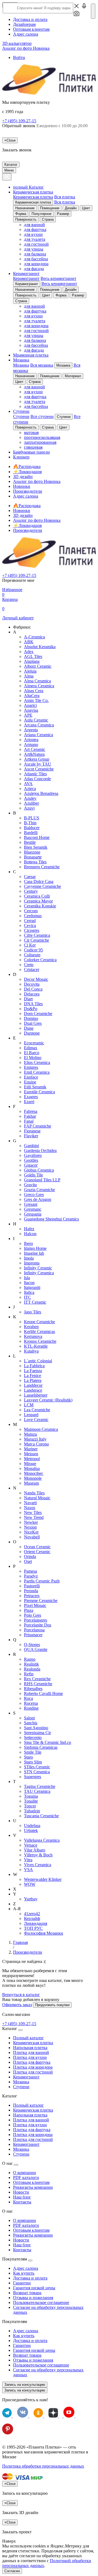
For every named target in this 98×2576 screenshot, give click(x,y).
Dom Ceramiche (38, 1014)
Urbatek (31, 1830)
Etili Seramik (35, 1087)
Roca (28, 1698)
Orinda (30, 1556)
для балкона (35, 254)
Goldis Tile (33, 1175)
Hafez (29, 1229)
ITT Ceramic (35, 1302)
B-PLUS (32, 818)
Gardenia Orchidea (40, 1150)
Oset (28, 1561)
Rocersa (31, 1703)
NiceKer (31, 1532)
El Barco (32, 1053)
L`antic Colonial (38, 1361)
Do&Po (31, 1009)
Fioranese (32, 1131)
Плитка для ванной (31, 2052)
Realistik (31, 1664)
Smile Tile (33, 1752)
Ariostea (31, 740)
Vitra (28, 1860)
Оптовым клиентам (31, 29)
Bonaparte (33, 857)
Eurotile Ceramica (39, 1092)
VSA (28, 1870)
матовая (31, 433)
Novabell (32, 1537)
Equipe (30, 1082)
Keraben (31, 1327)
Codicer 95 (33, 950)
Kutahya (31, 1351)
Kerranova (33, 1336)
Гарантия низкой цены (34, 2288)
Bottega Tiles (35, 862)
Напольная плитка (30, 2048)
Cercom (31, 911)
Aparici (30, 705)
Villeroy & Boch (38, 1855)
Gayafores (33, 1155)
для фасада (34, 269)
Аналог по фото (26, 48)
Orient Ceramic (37, 1552)
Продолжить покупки (52, 2005)
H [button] (15, 1224)
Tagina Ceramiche (40, 1786)
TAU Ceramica (37, 1791)
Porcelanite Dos (38, 1625)
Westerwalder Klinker (43, 1879)
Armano (31, 744)
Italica (29, 1292)
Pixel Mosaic (35, 1605)
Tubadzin (32, 1811)
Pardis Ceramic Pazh (42, 1581)
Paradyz (31, 1576)
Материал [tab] (73, 376)
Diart (28, 999)
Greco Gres (34, 1195)
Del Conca (33, 989)
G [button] (15, 1141)
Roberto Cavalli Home (43, 1693)
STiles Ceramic (37, 1767)
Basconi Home (37, 837)
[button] (76, 15)
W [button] (15, 1874)
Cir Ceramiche (36, 940)
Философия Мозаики (44, 1933)
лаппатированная (40, 442)
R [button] (15, 1654)
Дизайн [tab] (71, 208)
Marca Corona (36, 1444)
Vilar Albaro (35, 1850)
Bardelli (31, 833)
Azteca (30, 789)
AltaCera (32, 696)
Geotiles (31, 1160)
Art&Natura (34, 754)
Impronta (32, 1263)
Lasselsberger (36, 1395)
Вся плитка (65, 197)
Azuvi (29, 808)
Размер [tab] (63, 214)
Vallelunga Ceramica (42, 1840)
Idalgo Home (35, 1248)
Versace (31, 1845)
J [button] (14, 1307)
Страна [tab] (48, 219)
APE (28, 715)
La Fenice (33, 1376)
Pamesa (30, 1571)
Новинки (22, 486)
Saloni (29, 1718)
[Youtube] (69, 2416)
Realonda (32, 1669)
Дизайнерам (24, 24)
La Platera (33, 1380)
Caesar (30, 877)
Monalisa (32, 1468)
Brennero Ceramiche (42, 867)
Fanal (29, 1121)
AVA (28, 784)
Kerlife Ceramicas (39, 1331)
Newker (31, 1522)
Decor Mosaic (36, 979)
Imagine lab (34, 1253)
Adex (29, 652)
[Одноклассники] (39, 2416)
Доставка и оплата (30, 19)
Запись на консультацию (25, 2385)
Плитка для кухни (30, 2057)
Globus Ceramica (39, 1170)
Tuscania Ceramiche (41, 1816)
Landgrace (33, 1390)
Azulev (30, 798)
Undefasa (32, 1826)
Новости (21, 2192)
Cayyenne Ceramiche (42, 886)
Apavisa (31, 710)
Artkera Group (37, 759)
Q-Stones (32, 1645)
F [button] (14, 1106)
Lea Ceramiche (37, 1410)
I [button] (14, 1239)
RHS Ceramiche (38, 1684)
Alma (29, 676)
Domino (31, 1018)
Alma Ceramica (37, 681)
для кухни (33, 234)
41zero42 (32, 1914)
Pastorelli (32, 1586)
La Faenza (33, 1371)
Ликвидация (36, 1923)
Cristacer (32, 969)
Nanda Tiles (34, 1493)
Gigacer (31, 1165)
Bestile (30, 842)
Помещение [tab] (50, 208)
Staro (28, 1757)
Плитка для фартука (32, 2062)
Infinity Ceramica (39, 1273)
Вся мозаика (42, 365)
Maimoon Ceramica (41, 1429)
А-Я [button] (17, 1909)
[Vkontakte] (23, 2416)
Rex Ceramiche (37, 1679)
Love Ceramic (36, 1420)
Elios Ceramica (37, 1062)
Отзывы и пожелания (33, 2298)
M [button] (15, 1424)
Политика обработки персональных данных (43, 2466)
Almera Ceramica (39, 686)
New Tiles (33, 1512)
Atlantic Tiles (35, 774)
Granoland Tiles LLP (42, 1180)
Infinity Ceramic (38, 1268)
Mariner (31, 1449)
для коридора (36, 264)
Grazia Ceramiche (39, 1190)
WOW (30, 1884)
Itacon (29, 1283)
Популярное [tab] (42, 214)
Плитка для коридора (33, 2067)
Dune (29, 1028)
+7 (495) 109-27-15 (19, 121)
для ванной (34, 225)
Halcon (30, 1234)
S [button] (14, 1713)
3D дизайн (23, 477)
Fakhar (30, 1116)
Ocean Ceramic (37, 1547)
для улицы (34, 249)
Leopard (31, 1415)
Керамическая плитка (33, 192)
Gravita (30, 1185)
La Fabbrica (34, 1366)
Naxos (30, 1508)
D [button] (15, 974)
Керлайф (32, 1918)
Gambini (31, 1146)
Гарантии (22, 2283)
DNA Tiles (33, 1004)
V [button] (15, 1835)
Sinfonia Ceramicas (41, 1747)
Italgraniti (32, 1287)
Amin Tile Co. (36, 700)
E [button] (14, 1038)
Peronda (31, 1591)
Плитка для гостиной (33, 2072)
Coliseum (32, 955)
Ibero (28, 1243)
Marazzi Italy (35, 1439)
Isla (27, 1278)
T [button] (14, 1782)
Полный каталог (28, 2038)
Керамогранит (26, 274)
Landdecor (33, 1385)
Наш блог (22, 2197)
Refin (29, 1674)
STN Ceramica (37, 1772)
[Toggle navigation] (20, 2030)
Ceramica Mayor (38, 901)
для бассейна (36, 259)
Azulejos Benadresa (41, 793)
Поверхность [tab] (26, 219)
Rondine (31, 1708)
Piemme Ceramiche (41, 1601)
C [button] (15, 872)
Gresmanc (33, 1209)
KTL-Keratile (36, 1346)
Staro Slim (33, 1762)
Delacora (32, 994)
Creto (29, 965)
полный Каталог (28, 187)
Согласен (12, 2571)
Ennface (31, 1077)
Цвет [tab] (86, 208)
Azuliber (31, 803)
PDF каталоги (26, 2177)
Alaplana (32, 661)
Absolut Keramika (40, 647)
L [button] (14, 1356)
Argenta (31, 730)
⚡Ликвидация (27, 525)
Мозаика (21, 360)
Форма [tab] (21, 214)
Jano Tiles (33, 1312)
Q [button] (15, 1640)
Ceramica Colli (37, 896)
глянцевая (33, 447)
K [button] (15, 1317)
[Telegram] (7, 2416)
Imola (29, 1258)
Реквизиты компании (33, 2187)
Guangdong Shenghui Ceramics (51, 1219)
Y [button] (15, 1894)
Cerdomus (33, 916)
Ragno (30, 1659)
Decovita (32, 984)
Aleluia (30, 671)
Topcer (30, 1806)
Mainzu (30, 1434)
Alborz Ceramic (38, 666)
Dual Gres (33, 1023)
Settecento (33, 1737)
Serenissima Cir (37, 1733)
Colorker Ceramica (40, 960)
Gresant (31, 1204)
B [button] (15, 813)
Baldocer (32, 828)
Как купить (24, 2273)
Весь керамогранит (58, 278)
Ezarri (29, 1102)
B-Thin (30, 823)
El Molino (33, 1058)
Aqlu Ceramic (36, 720)
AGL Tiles (33, 656)
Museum (31, 1483)
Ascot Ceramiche (39, 769)
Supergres (33, 1777)
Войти (19, 57)
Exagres (31, 1097)
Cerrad (30, 921)
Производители (28, 491)
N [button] (15, 1488)
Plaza (29, 1610)
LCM (29, 1405)
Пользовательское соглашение (41, 2302)
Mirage (30, 1464)
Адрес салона (26, 34)
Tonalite (31, 1801)
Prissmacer (33, 1635)
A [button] (15, 632)
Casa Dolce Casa (39, 881)
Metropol (32, 1459)
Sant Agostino (36, 1728)
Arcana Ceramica (39, 725)
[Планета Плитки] (49, 93)
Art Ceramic (35, 749)
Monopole (33, 1478)
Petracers (32, 1596)
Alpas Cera (34, 691)
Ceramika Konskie (40, 906)
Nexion (30, 1527)
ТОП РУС (33, 1928)
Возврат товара (27, 2293)
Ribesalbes (33, 1689)
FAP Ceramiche (38, 1126)
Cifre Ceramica (37, 935)
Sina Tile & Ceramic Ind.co (48, 1742)
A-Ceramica (34, 637)
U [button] (15, 1821)
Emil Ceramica (37, 1072)
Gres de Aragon (38, 1199)
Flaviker (31, 1136)
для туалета (35, 239)
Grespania (33, 1214)
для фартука (35, 230)
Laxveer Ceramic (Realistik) (48, 1400)
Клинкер (21, 457)
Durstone (32, 1033)
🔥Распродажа (27, 466)
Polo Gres (33, 1615)
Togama (31, 1796)
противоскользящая (42, 437)
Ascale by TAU (38, 764)
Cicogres (32, 930)
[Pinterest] (8, 2433)
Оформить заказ (17, 2005)
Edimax (31, 1048)
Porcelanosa (34, 1630)
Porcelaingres (36, 1620)
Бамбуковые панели (31, 452)
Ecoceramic (34, 1043)
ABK (29, 642)
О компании (24, 2173)
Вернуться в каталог (21, 1995)
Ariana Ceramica (39, 735)
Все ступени (42, 416)
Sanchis (31, 1723)
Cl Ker (30, 945)
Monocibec (34, 1473)
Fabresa (31, 1111)
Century (31, 891)
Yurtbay (31, 1899)
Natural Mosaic (37, 1498)
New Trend (34, 1517)
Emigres (31, 1067)
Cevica (30, 925)
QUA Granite (36, 1649)
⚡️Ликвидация (27, 472)
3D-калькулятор (17, 43)
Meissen (31, 1454)
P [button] (14, 1566)
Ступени (21, 411)
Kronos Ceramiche (40, 1341)
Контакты (22, 2202)
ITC (27, 1297)
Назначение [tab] (25, 208)
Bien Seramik (36, 847)
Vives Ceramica (38, 1865)
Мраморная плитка (31, 355)
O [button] (15, 1542)
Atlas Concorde (37, 779)
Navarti (30, 1503)
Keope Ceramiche (39, 1322)
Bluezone (32, 852)
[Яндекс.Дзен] (54, 2416)
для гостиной (36, 244)
